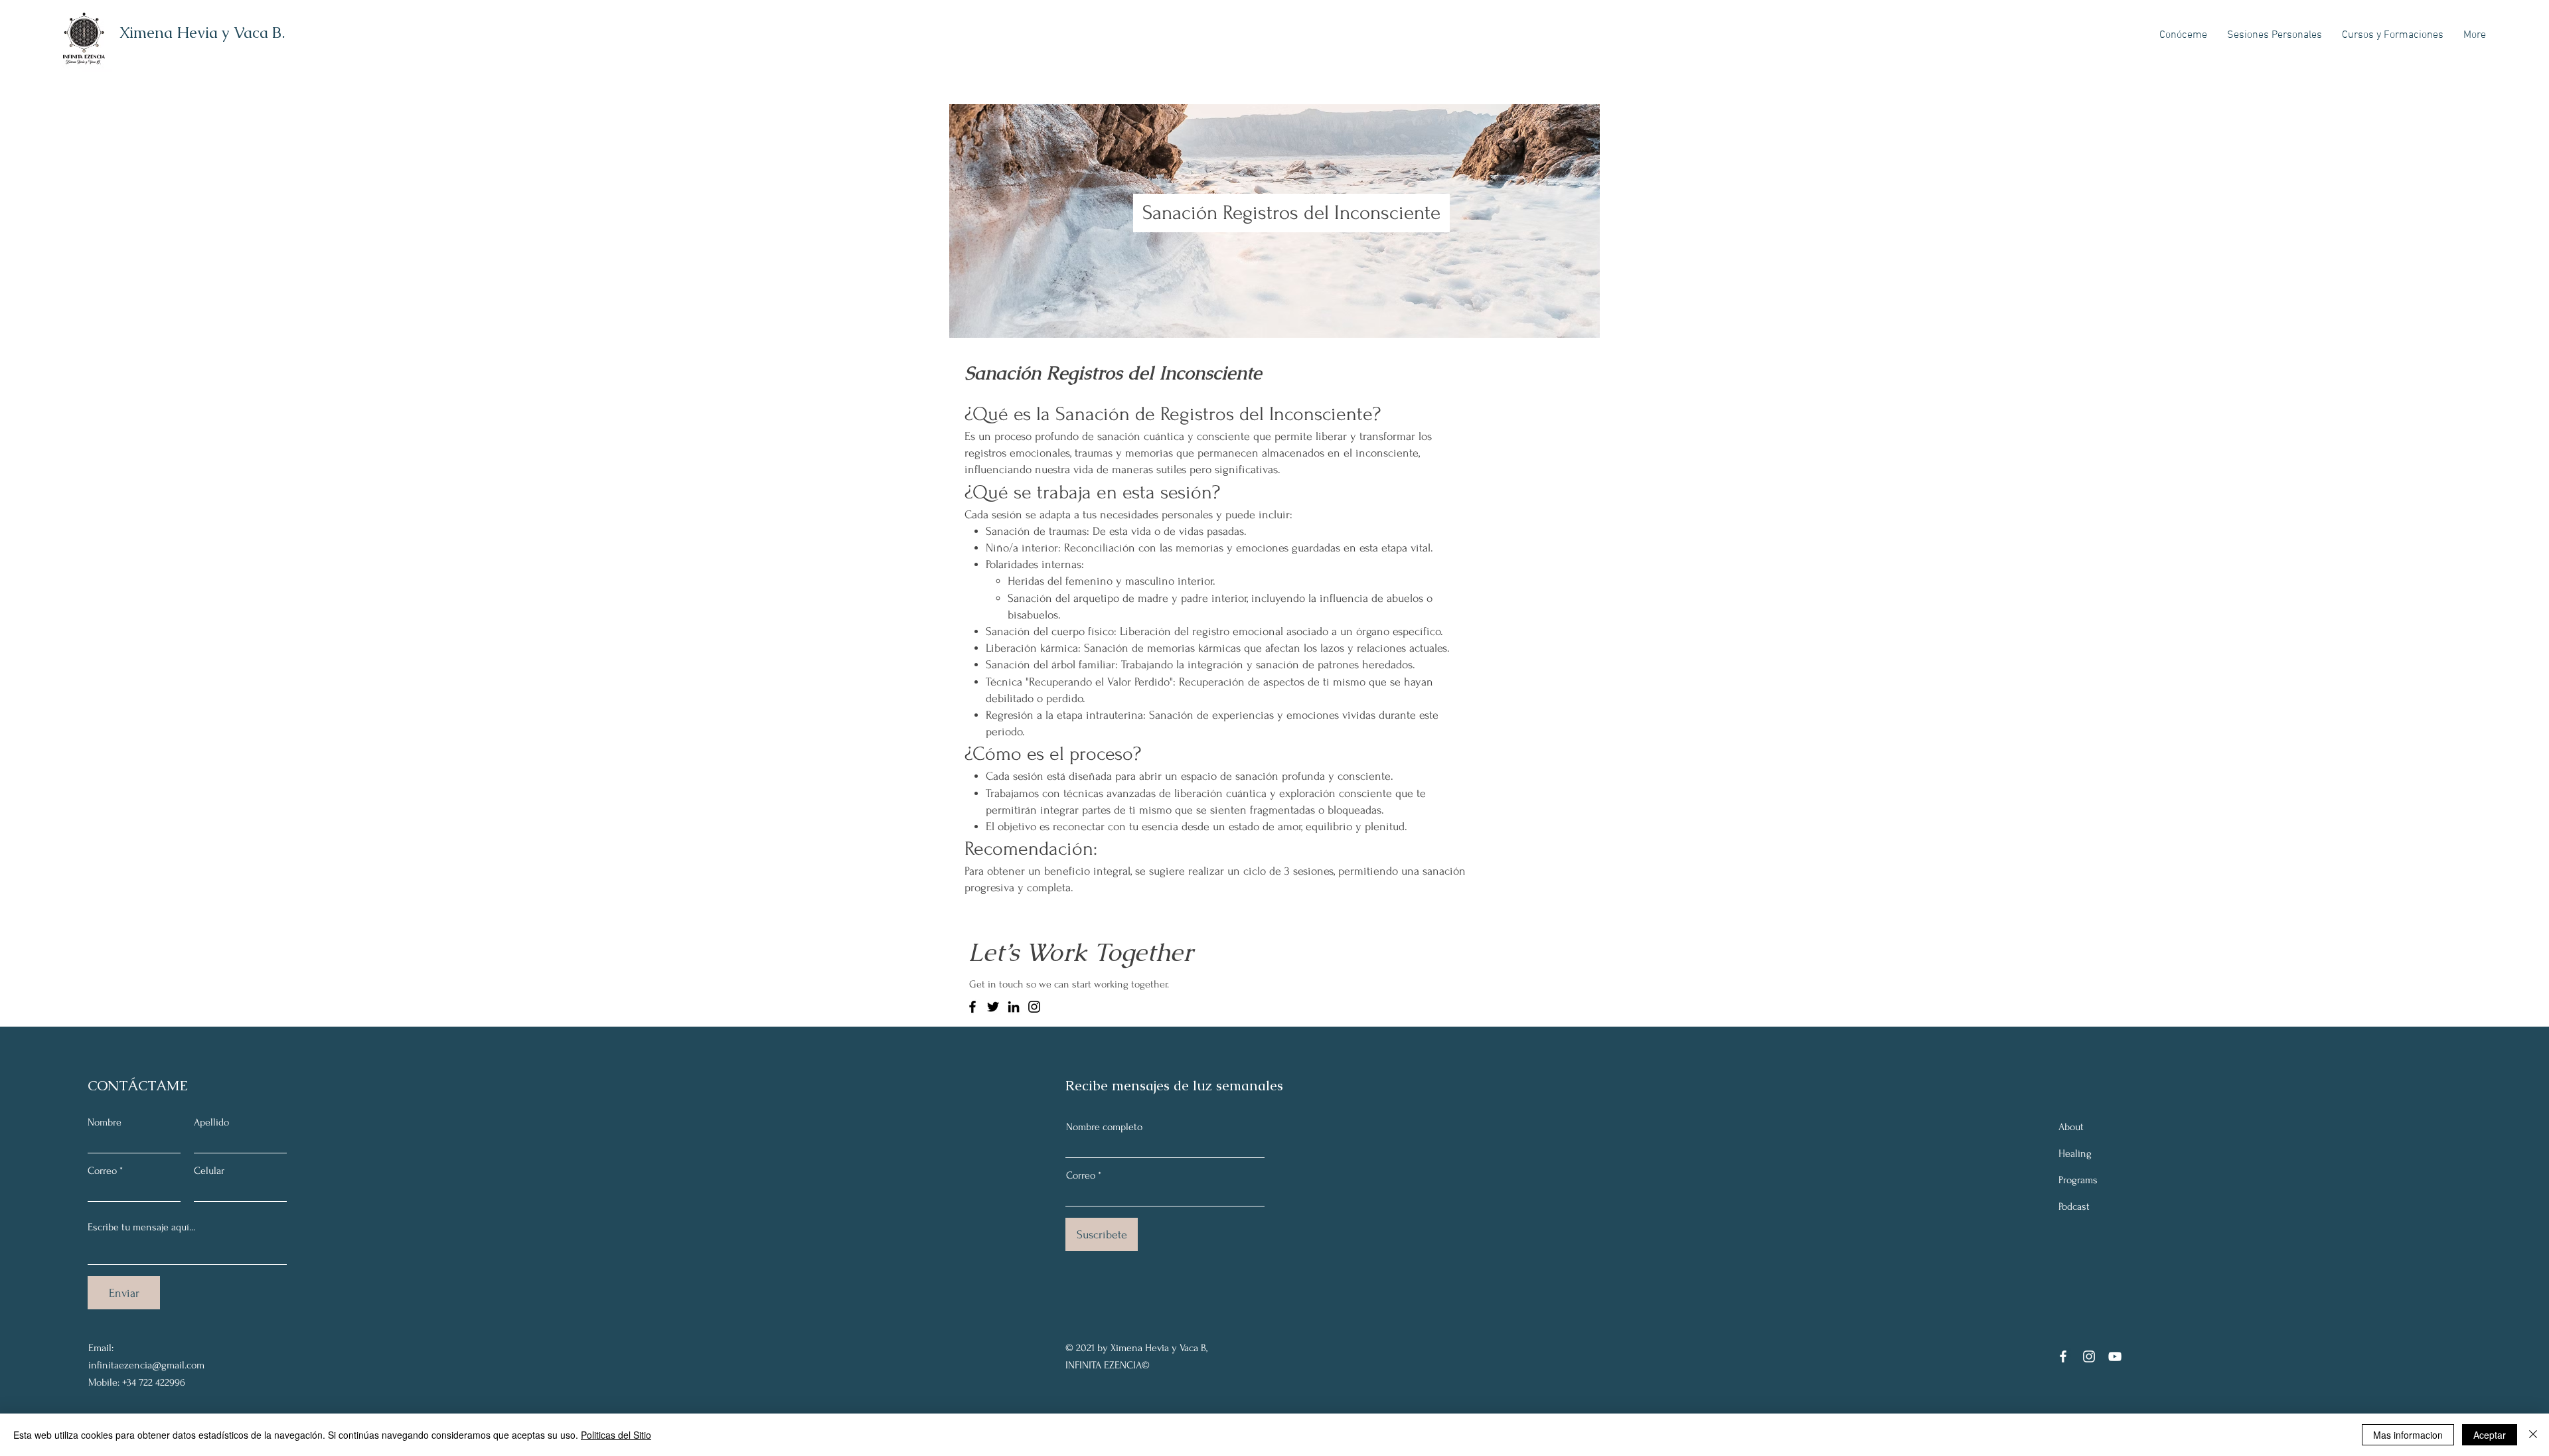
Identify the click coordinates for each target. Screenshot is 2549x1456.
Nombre (105, 1122)
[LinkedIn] (1014, 1007)
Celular (209, 1171)
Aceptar (2490, 1435)
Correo (102, 1171)
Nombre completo (1104, 1127)
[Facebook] (972, 1007)
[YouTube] (2115, 1356)
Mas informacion (2408, 1435)
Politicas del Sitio (616, 1435)
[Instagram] (1034, 1007)
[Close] (2533, 1435)
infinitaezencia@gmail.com (146, 1365)
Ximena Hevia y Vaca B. (202, 33)
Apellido (211, 1122)
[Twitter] (993, 1007)
